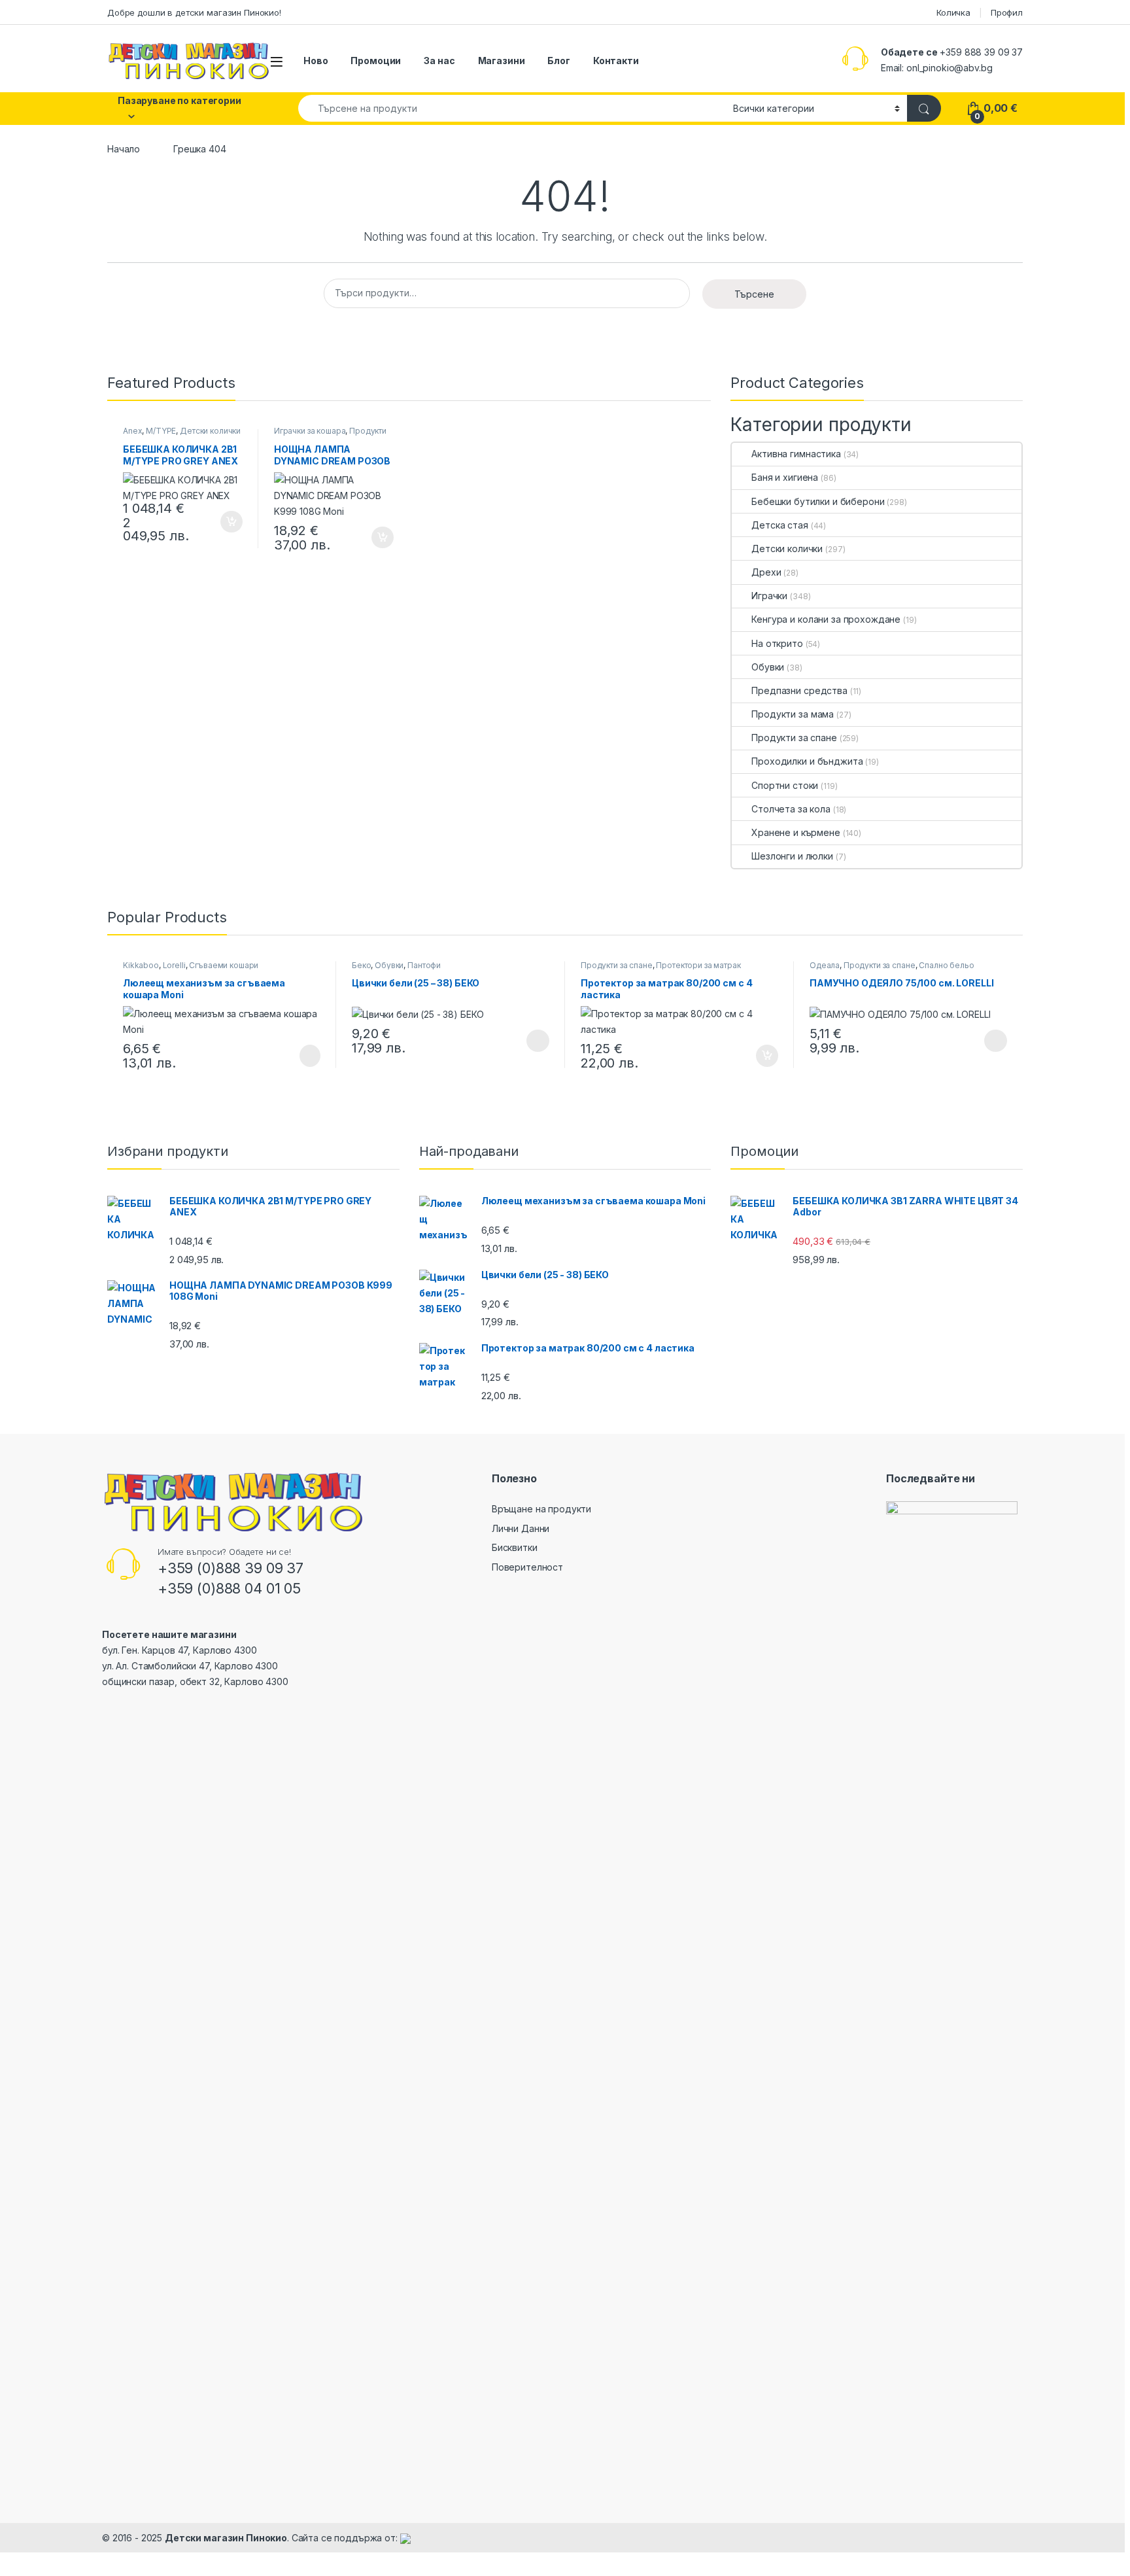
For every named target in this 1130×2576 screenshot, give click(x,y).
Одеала (825, 965)
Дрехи (766, 572)
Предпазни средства (799, 690)
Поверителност (527, 1567)
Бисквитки (515, 1547)
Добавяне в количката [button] (220, 522)
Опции (535, 1041)
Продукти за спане (794, 738)
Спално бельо (946, 965)
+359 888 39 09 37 (981, 52)
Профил (1007, 12)
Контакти (616, 61)
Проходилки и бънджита (807, 761)
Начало (124, 149)
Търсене (754, 294)
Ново (316, 61)
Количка (953, 12)
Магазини (502, 61)
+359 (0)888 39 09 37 (231, 1568)
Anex (132, 431)
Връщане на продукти (541, 1509)
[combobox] (512, 108)
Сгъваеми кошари (224, 965)
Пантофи (424, 965)
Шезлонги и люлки (792, 856)
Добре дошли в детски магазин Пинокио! (194, 12)
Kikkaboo (141, 965)
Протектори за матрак (698, 965)
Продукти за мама (793, 714)
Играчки (769, 596)
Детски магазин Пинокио (226, 2538)
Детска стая (779, 525)
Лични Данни (521, 1528)
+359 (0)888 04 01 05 (229, 1588)
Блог (558, 61)
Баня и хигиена (785, 477)
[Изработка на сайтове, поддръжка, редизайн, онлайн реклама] (405, 2538)
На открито (777, 643)
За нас (439, 61)
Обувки (768, 667)
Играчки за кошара (310, 431)
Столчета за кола (791, 809)
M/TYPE (161, 431)
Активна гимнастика (796, 454)
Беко (361, 965)
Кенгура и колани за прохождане (826, 619)
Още (310, 1056)
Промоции (376, 61)
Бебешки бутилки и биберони (818, 501)
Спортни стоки (785, 785)
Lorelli (174, 965)
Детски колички (210, 431)
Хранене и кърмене (796, 832)
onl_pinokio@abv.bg (949, 68)
